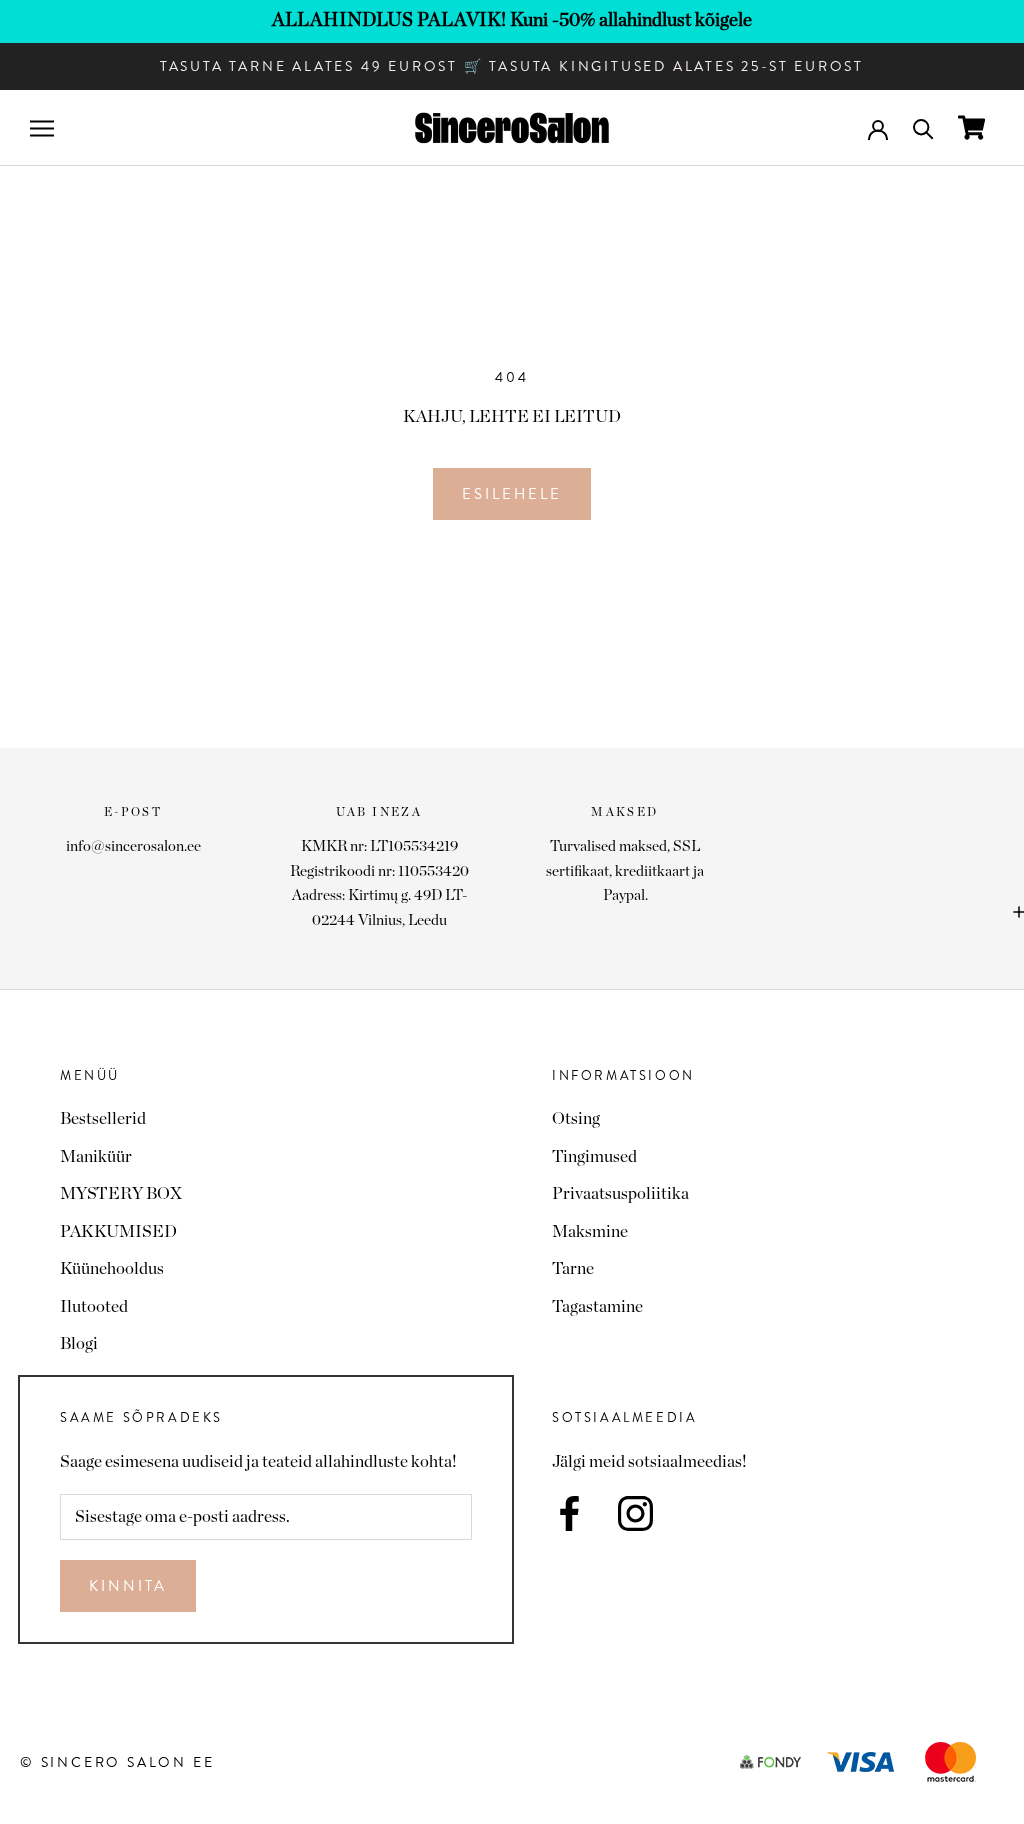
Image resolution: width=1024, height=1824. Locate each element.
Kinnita (128, 1586)
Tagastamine (597, 1306)
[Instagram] (635, 1513)
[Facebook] (569, 1513)
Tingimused (594, 1156)
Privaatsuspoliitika (620, 1193)
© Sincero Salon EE (117, 1762)
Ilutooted (94, 1306)
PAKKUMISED (118, 1231)
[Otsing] (923, 127)
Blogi (79, 1343)
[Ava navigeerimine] (42, 128)
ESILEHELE (512, 494)
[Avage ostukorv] (971, 127)
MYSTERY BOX (121, 1193)
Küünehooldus (112, 1268)
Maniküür (96, 1156)
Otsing (576, 1118)
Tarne (573, 1268)
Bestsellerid (103, 1118)
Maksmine (590, 1231)
